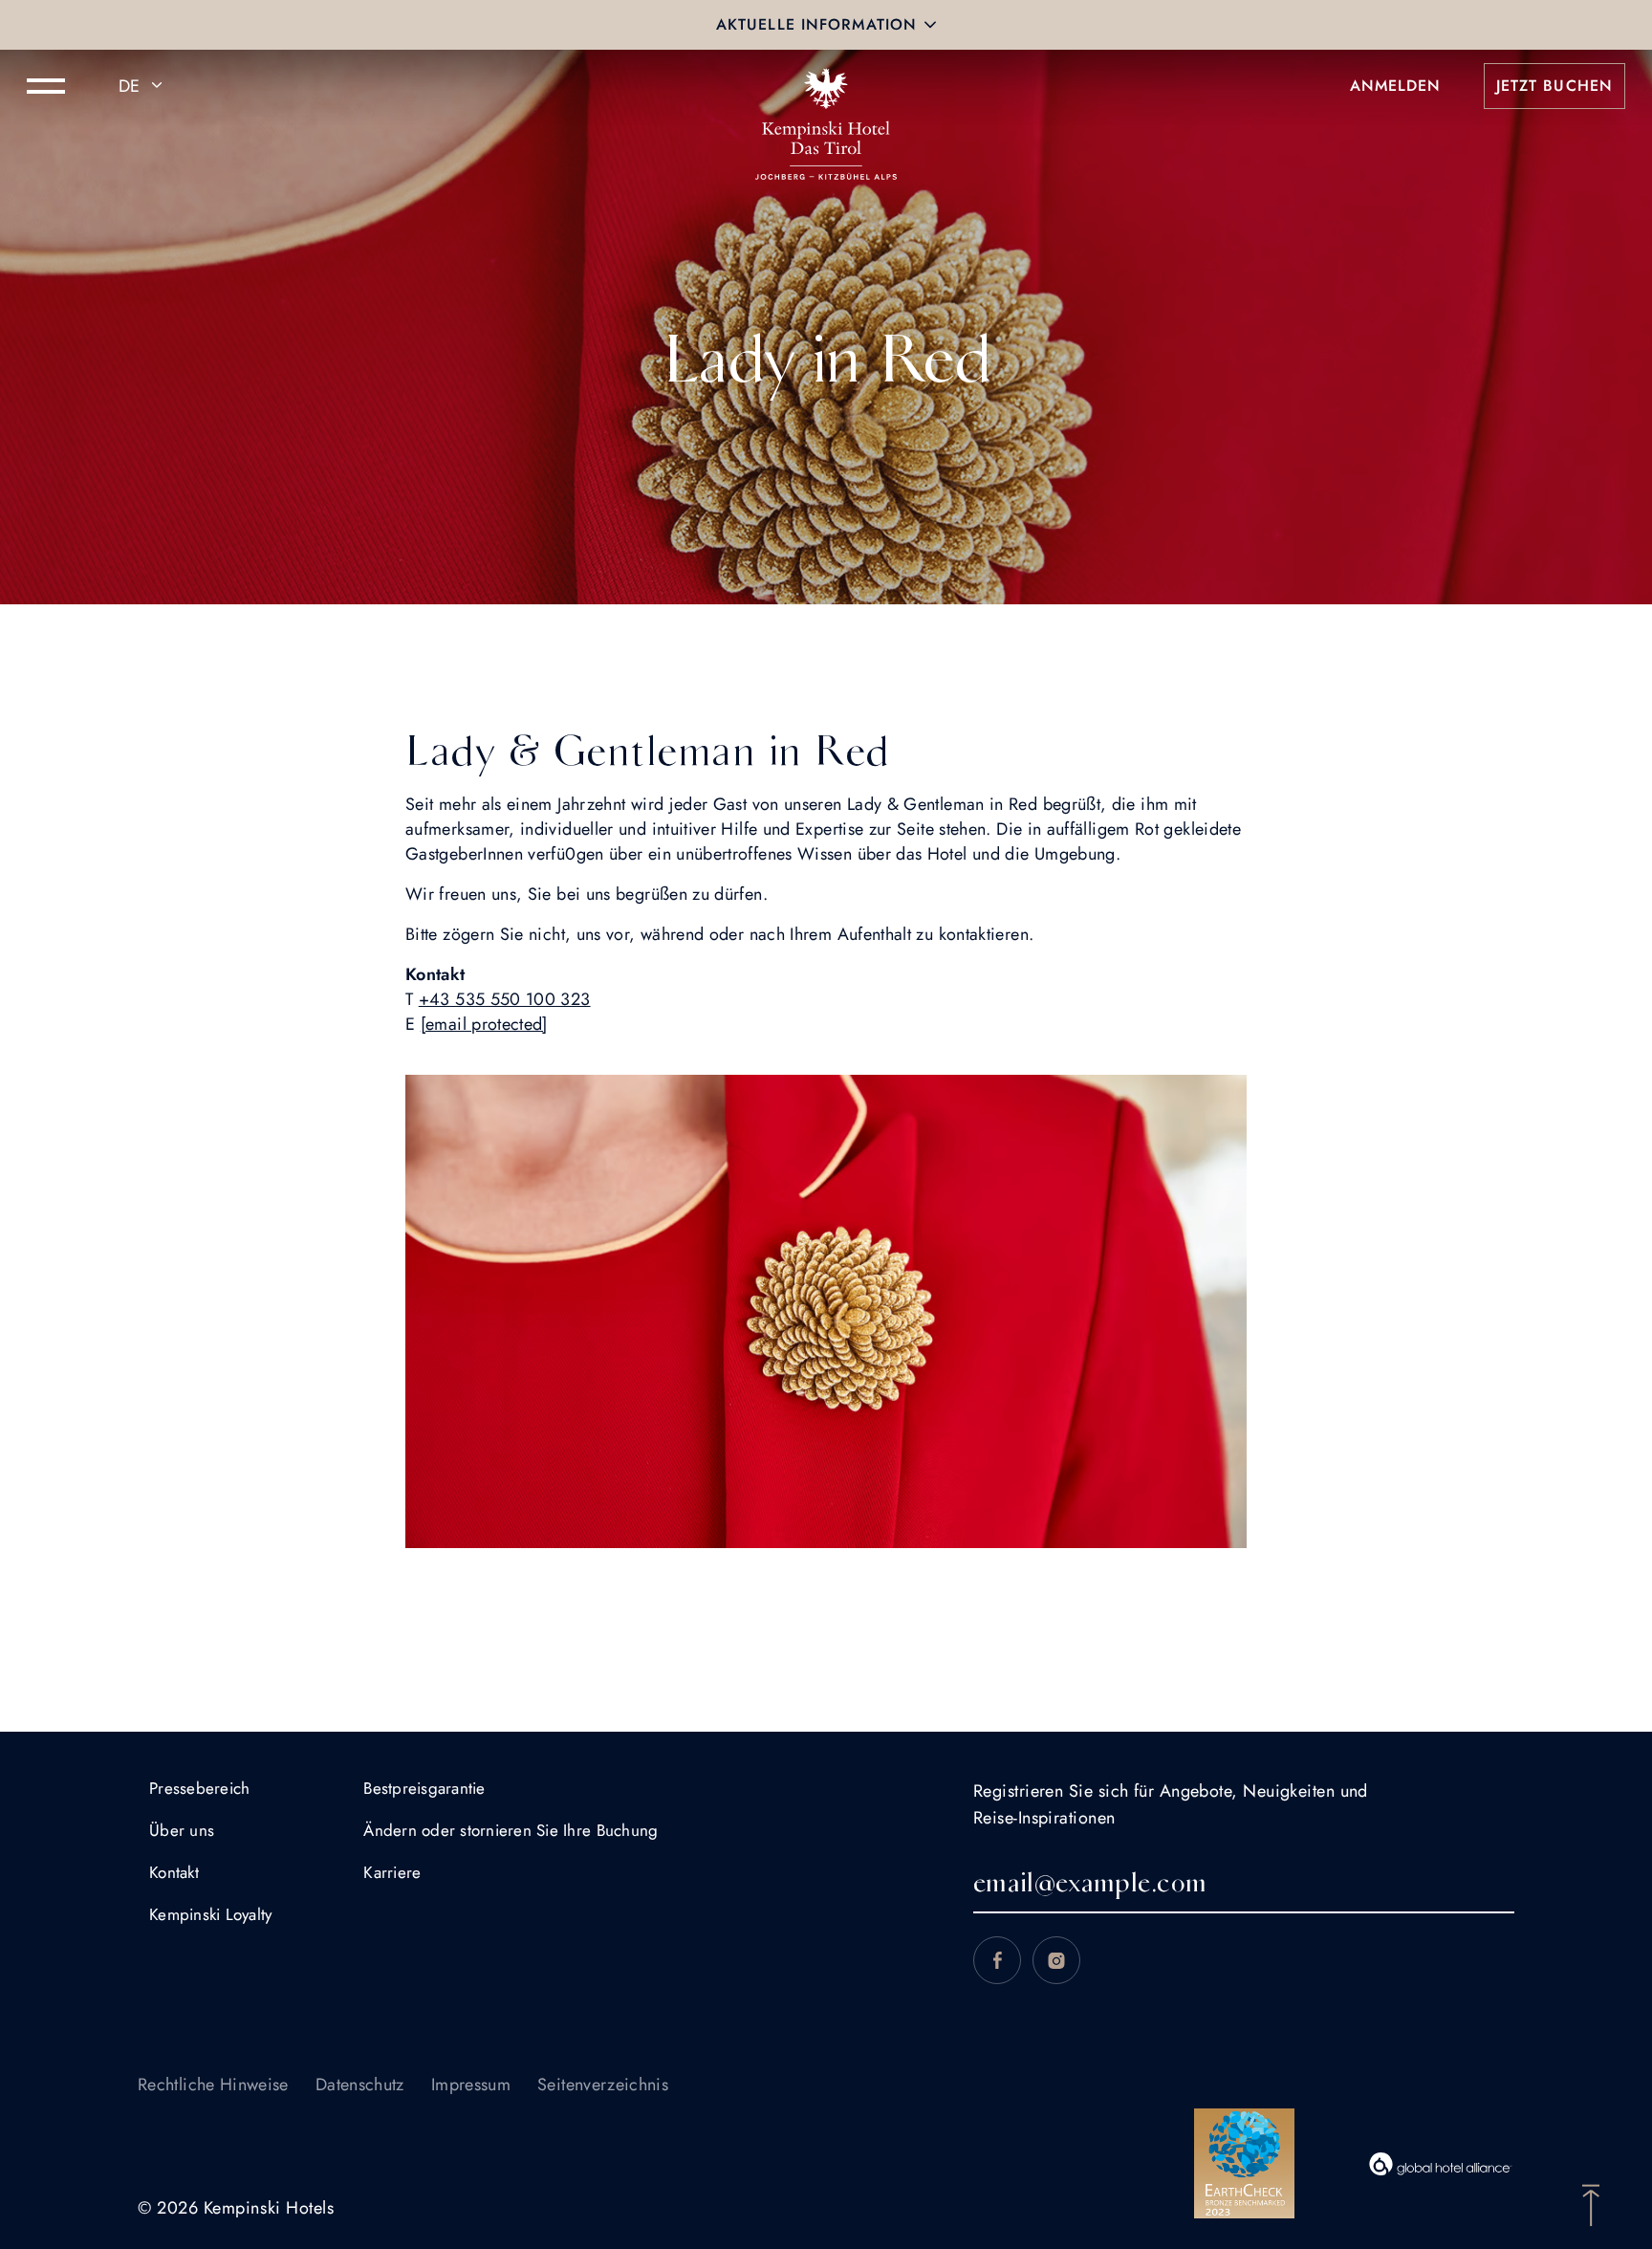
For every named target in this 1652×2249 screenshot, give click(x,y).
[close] (930, 25)
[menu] (46, 86)
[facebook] (997, 1960)
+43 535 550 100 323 (505, 999)
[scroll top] (1591, 2203)
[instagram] (1056, 1960)
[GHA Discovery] (1441, 2164)
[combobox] (143, 86)
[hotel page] (826, 86)
